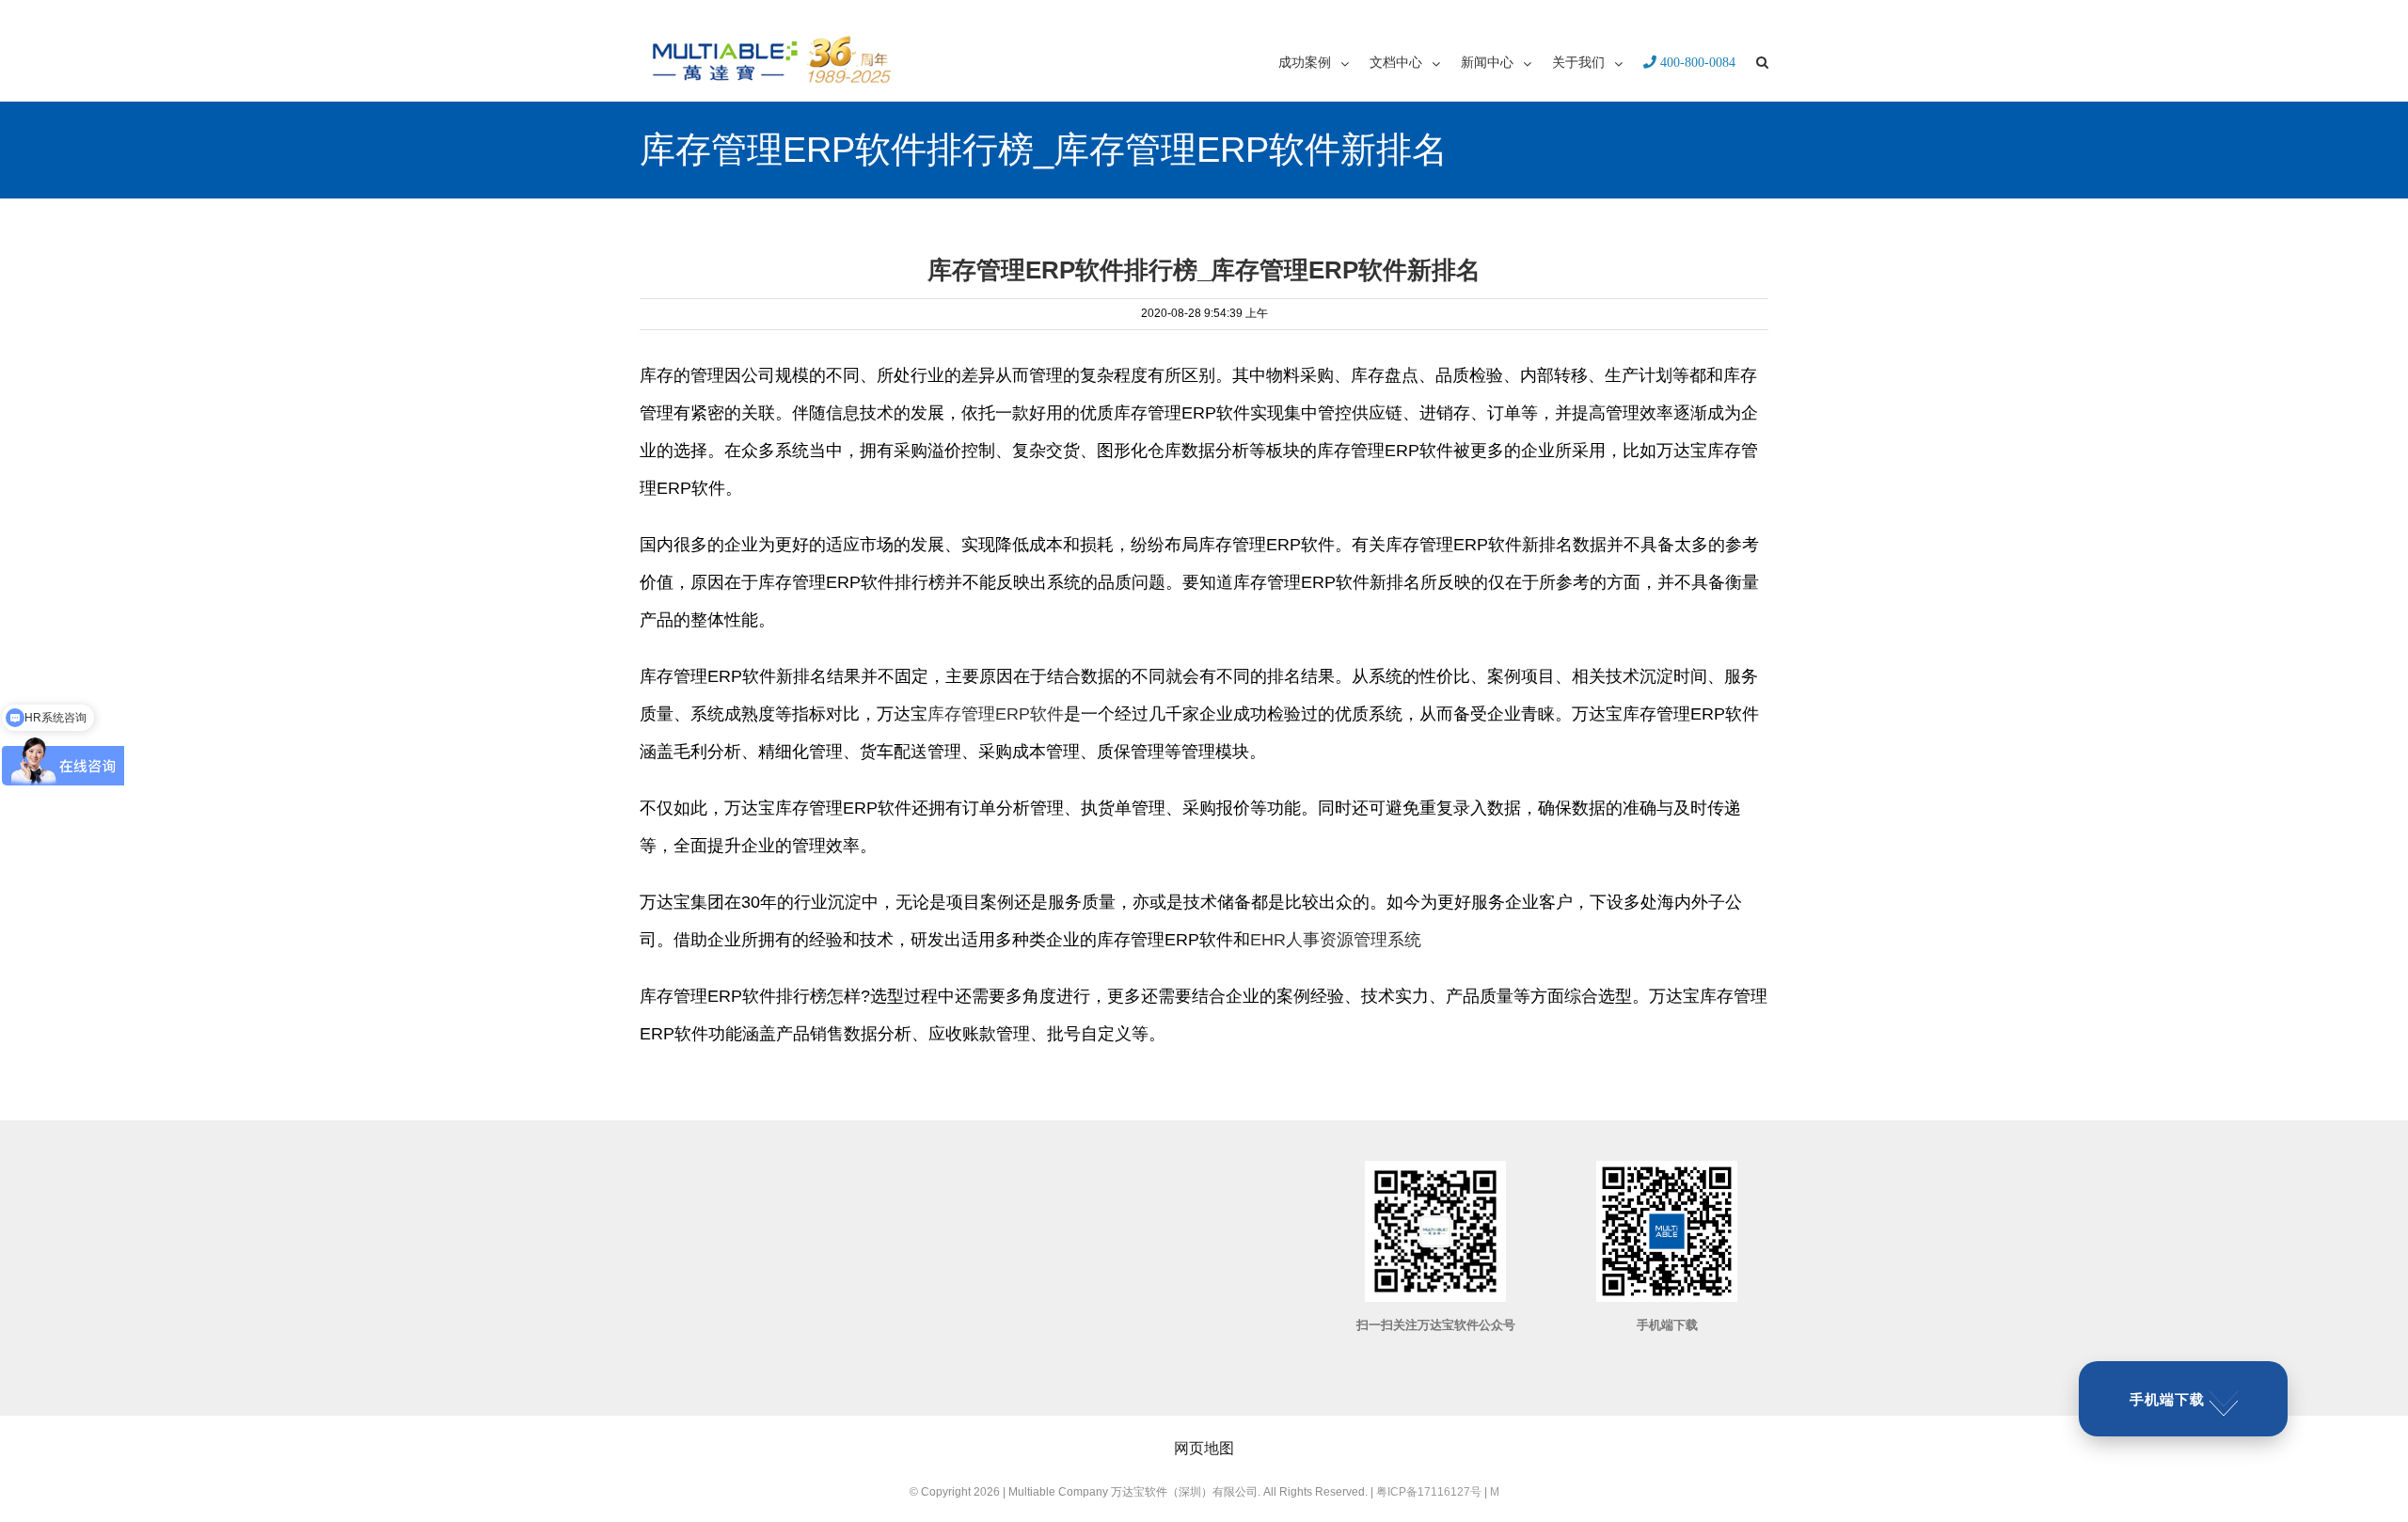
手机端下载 (2167, 1399)
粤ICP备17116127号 (1429, 1492)
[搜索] (1762, 61)
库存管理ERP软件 (996, 714)
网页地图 (1204, 1448)
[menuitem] (1324, 61)
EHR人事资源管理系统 (1336, 940)
